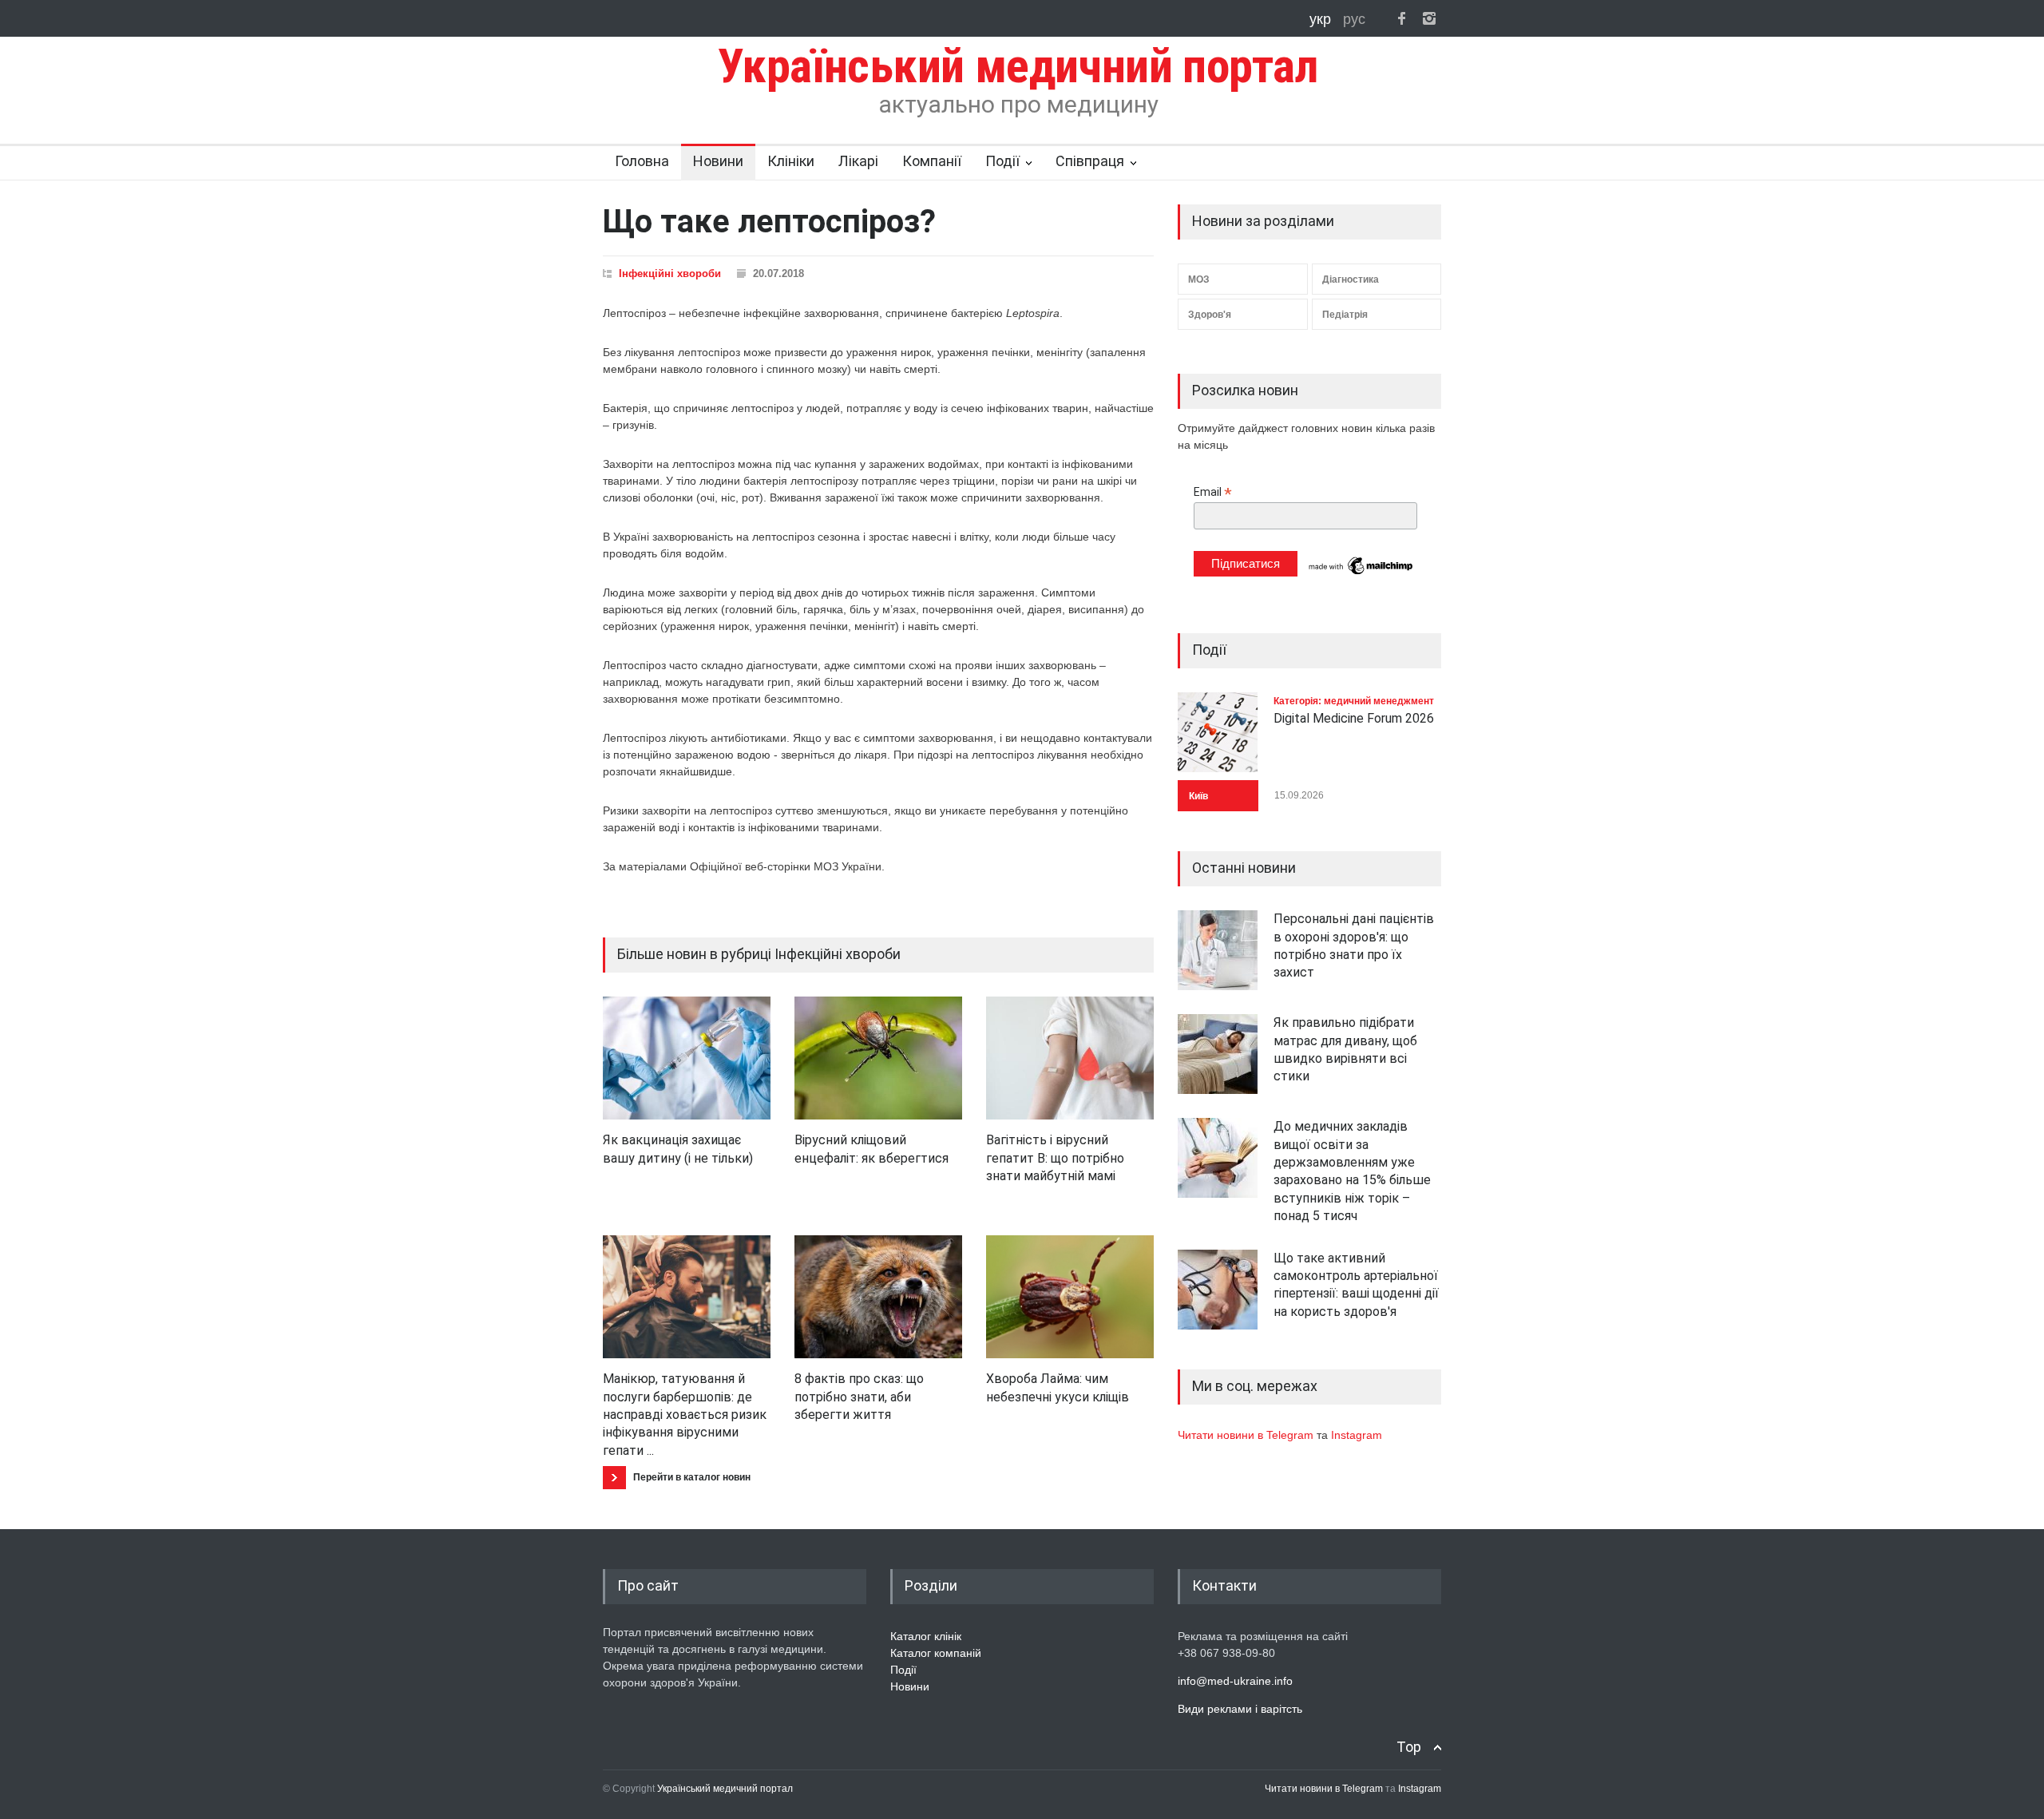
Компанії (932, 161)
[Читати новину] (687, 1058)
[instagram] (1429, 18)
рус (1354, 19)
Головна (642, 161)
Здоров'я (1210, 315)
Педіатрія (1345, 315)
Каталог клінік (926, 1636)
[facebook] (1401, 18)
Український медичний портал (725, 1789)
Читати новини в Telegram (1247, 1435)
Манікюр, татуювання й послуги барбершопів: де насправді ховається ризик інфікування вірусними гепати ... (685, 1415)
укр (1322, 19)
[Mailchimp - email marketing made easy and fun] (1361, 573)
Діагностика (1351, 279)
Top (1409, 1747)
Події (1002, 161)
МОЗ (1199, 279)
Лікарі (858, 161)
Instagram (1357, 1435)
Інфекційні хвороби (670, 273)
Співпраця (1090, 161)
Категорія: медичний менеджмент (1354, 701)
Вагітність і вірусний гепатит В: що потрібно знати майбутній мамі (1055, 1158)
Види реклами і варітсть (1240, 1709)
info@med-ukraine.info (1235, 1681)
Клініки (791, 161)
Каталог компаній (936, 1653)
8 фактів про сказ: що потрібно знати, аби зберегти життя (859, 1397)
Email (1213, 492)
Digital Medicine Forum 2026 (1354, 718)
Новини (718, 161)
